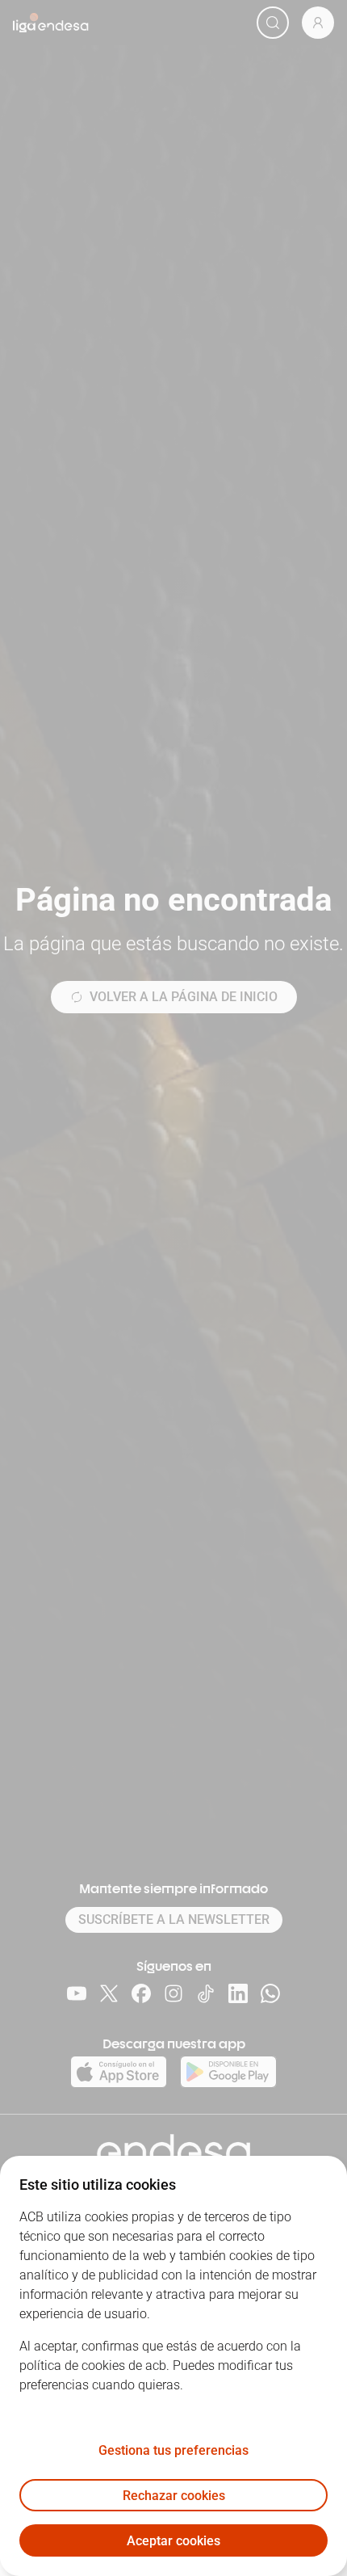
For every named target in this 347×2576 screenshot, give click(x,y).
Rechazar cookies (174, 2496)
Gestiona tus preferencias (173, 2450)
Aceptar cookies (173, 2541)
